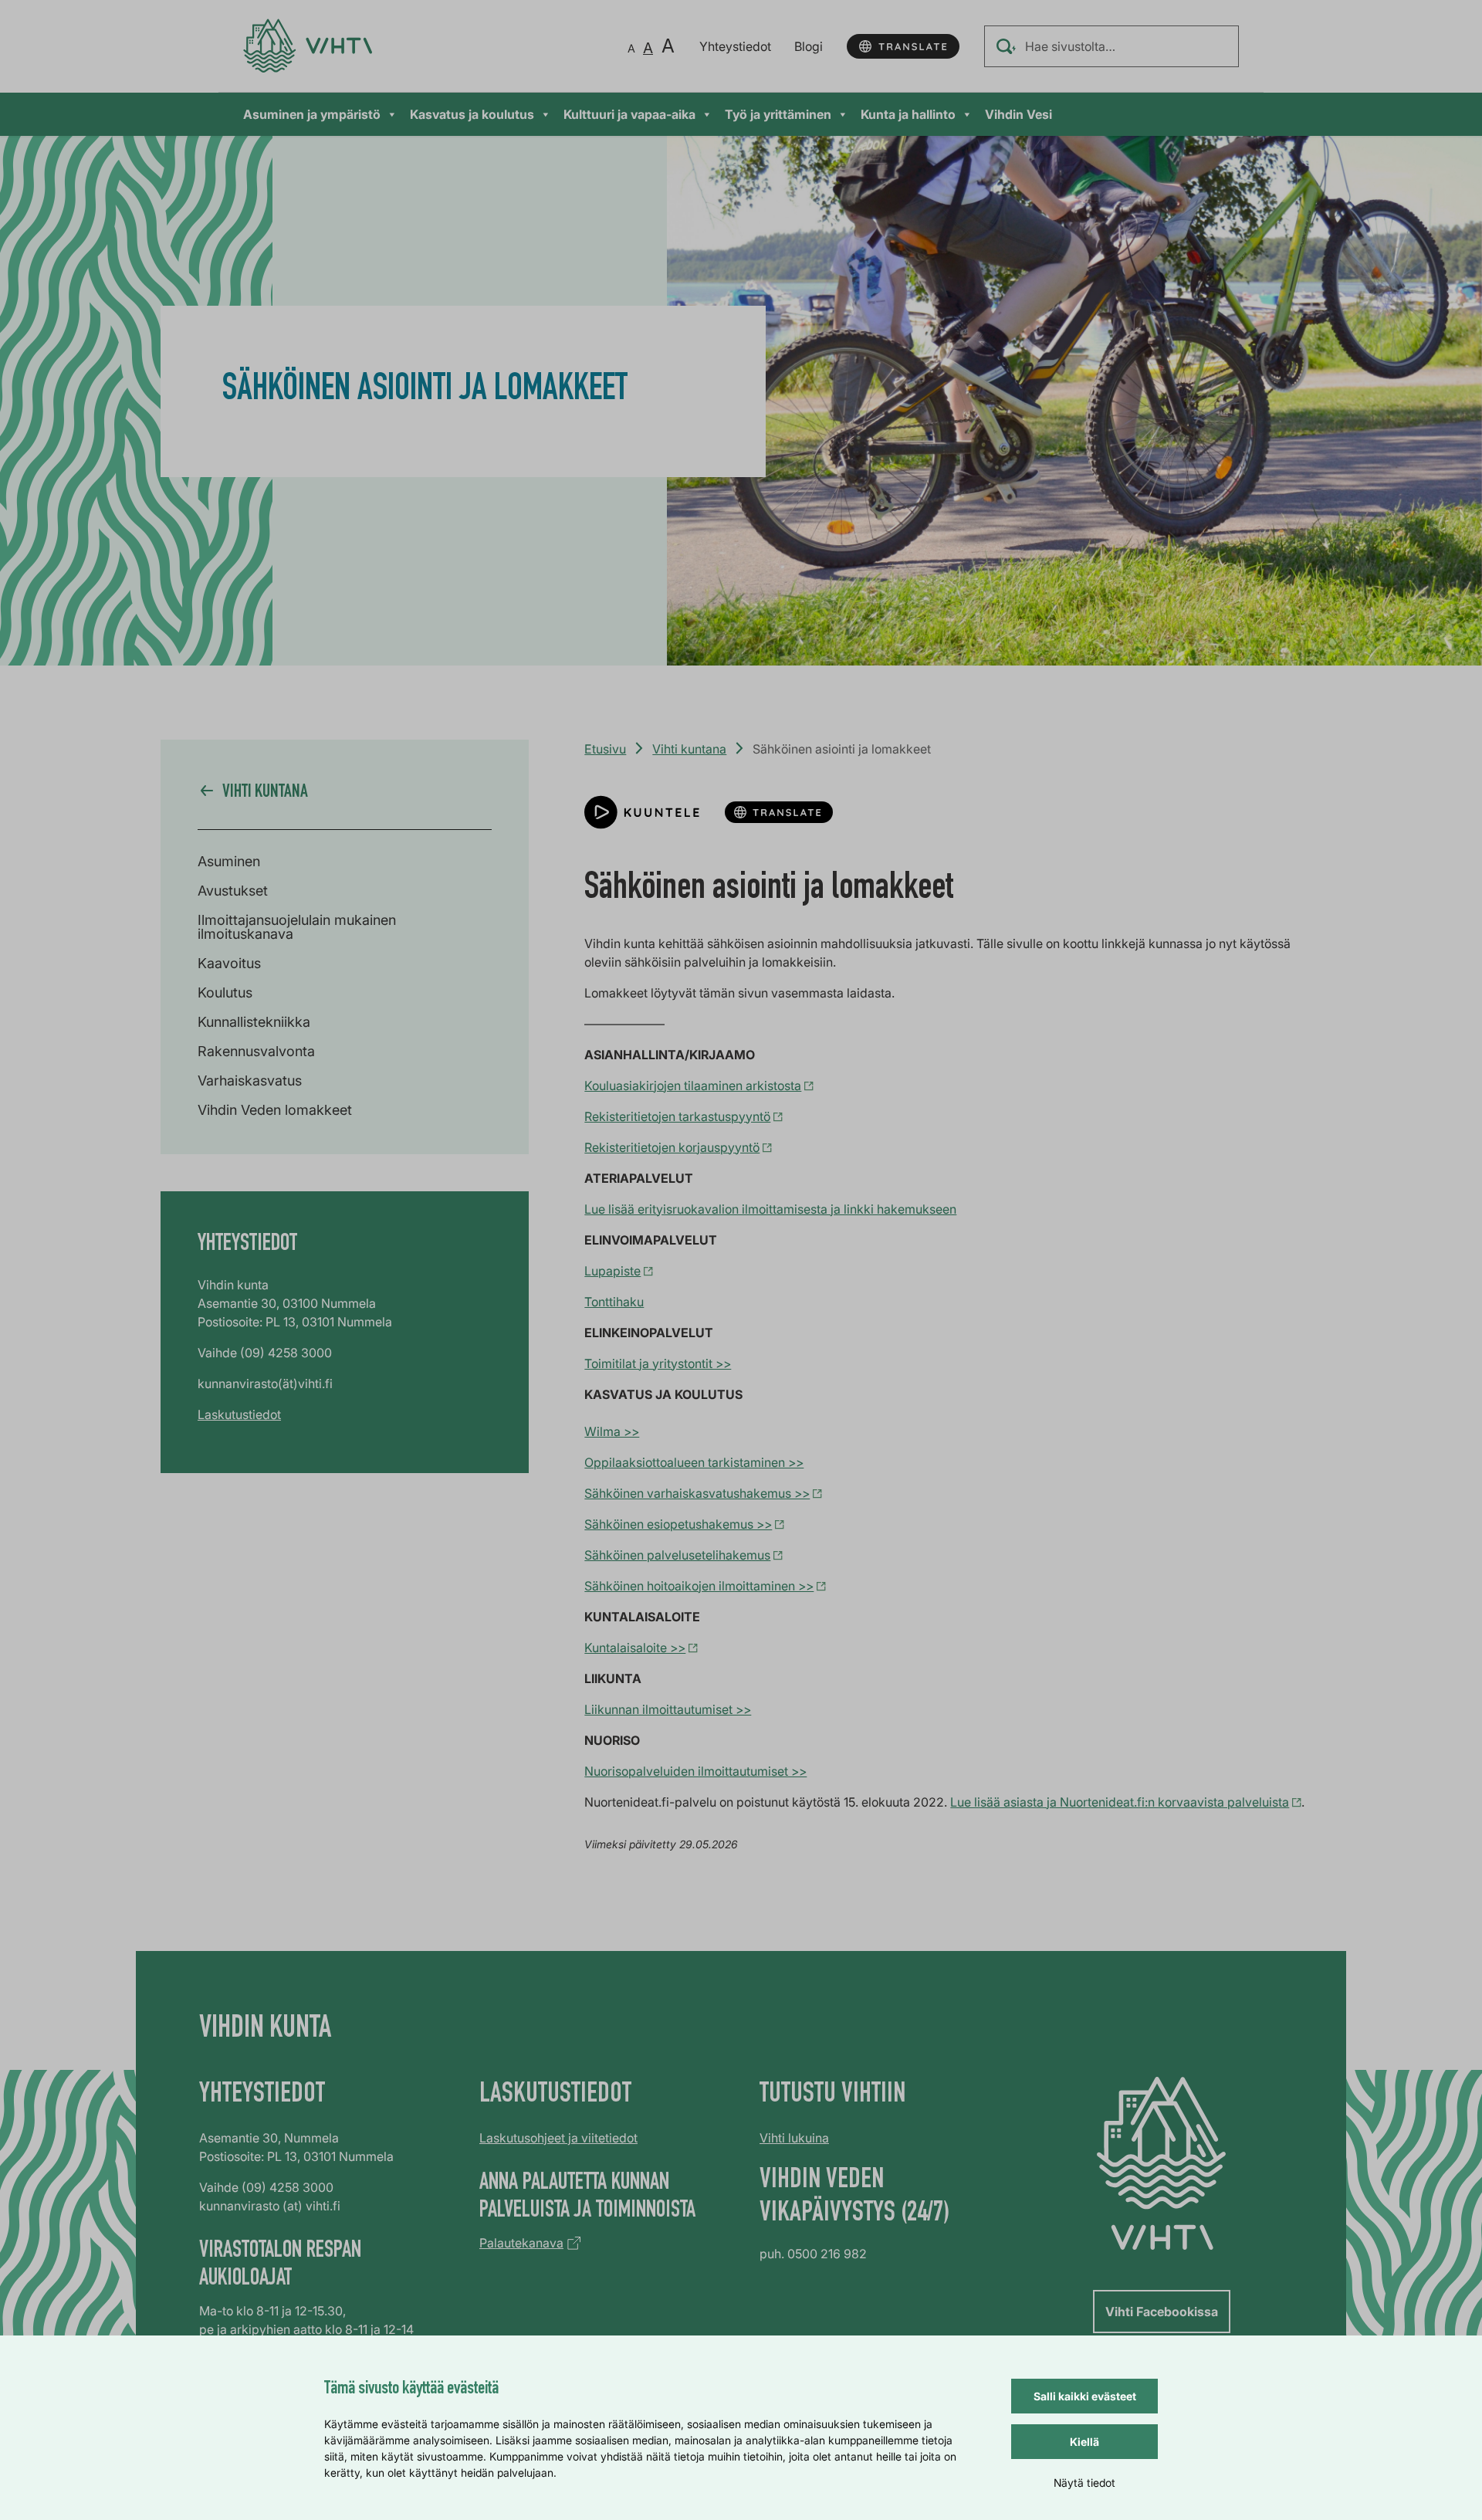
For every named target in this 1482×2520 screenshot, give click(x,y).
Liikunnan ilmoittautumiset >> (668, 1709)
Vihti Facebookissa (1162, 2312)
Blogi (809, 46)
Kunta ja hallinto (908, 114)
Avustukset (233, 891)
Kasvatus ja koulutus (472, 114)
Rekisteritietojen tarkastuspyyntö (677, 1116)
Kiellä (1084, 2442)
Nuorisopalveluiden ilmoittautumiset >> (695, 1771)
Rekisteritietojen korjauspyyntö (672, 1147)
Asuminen (229, 861)
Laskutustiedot (239, 1414)
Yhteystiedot (735, 46)
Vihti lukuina (794, 2138)
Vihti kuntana (689, 749)
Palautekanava (521, 2243)
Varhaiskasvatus (250, 1080)
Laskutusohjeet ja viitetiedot (558, 2138)
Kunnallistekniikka (254, 1022)
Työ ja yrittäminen (778, 114)
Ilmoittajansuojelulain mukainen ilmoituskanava (297, 927)
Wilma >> (612, 1431)
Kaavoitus (229, 963)
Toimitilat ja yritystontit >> (658, 1363)
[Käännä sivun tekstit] (903, 46)
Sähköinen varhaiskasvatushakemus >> (697, 1493)
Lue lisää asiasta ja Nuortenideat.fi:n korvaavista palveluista (1120, 1802)
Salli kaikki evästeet (1085, 2396)
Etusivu (605, 749)
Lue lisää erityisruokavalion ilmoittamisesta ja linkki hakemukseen (770, 1209)
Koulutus (225, 992)
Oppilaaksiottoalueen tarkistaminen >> (694, 1462)
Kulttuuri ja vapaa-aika (629, 114)
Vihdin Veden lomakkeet (275, 1110)
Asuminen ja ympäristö (312, 114)
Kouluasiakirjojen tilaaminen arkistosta (693, 1086)
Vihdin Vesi (1018, 114)
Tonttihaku (614, 1302)
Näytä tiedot (1084, 2483)
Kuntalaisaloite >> (635, 1648)
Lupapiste (612, 1271)
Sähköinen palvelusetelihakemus (677, 1555)
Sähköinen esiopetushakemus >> (678, 1524)
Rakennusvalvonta (256, 1051)
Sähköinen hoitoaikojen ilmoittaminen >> (699, 1586)
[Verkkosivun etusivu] (308, 46)
